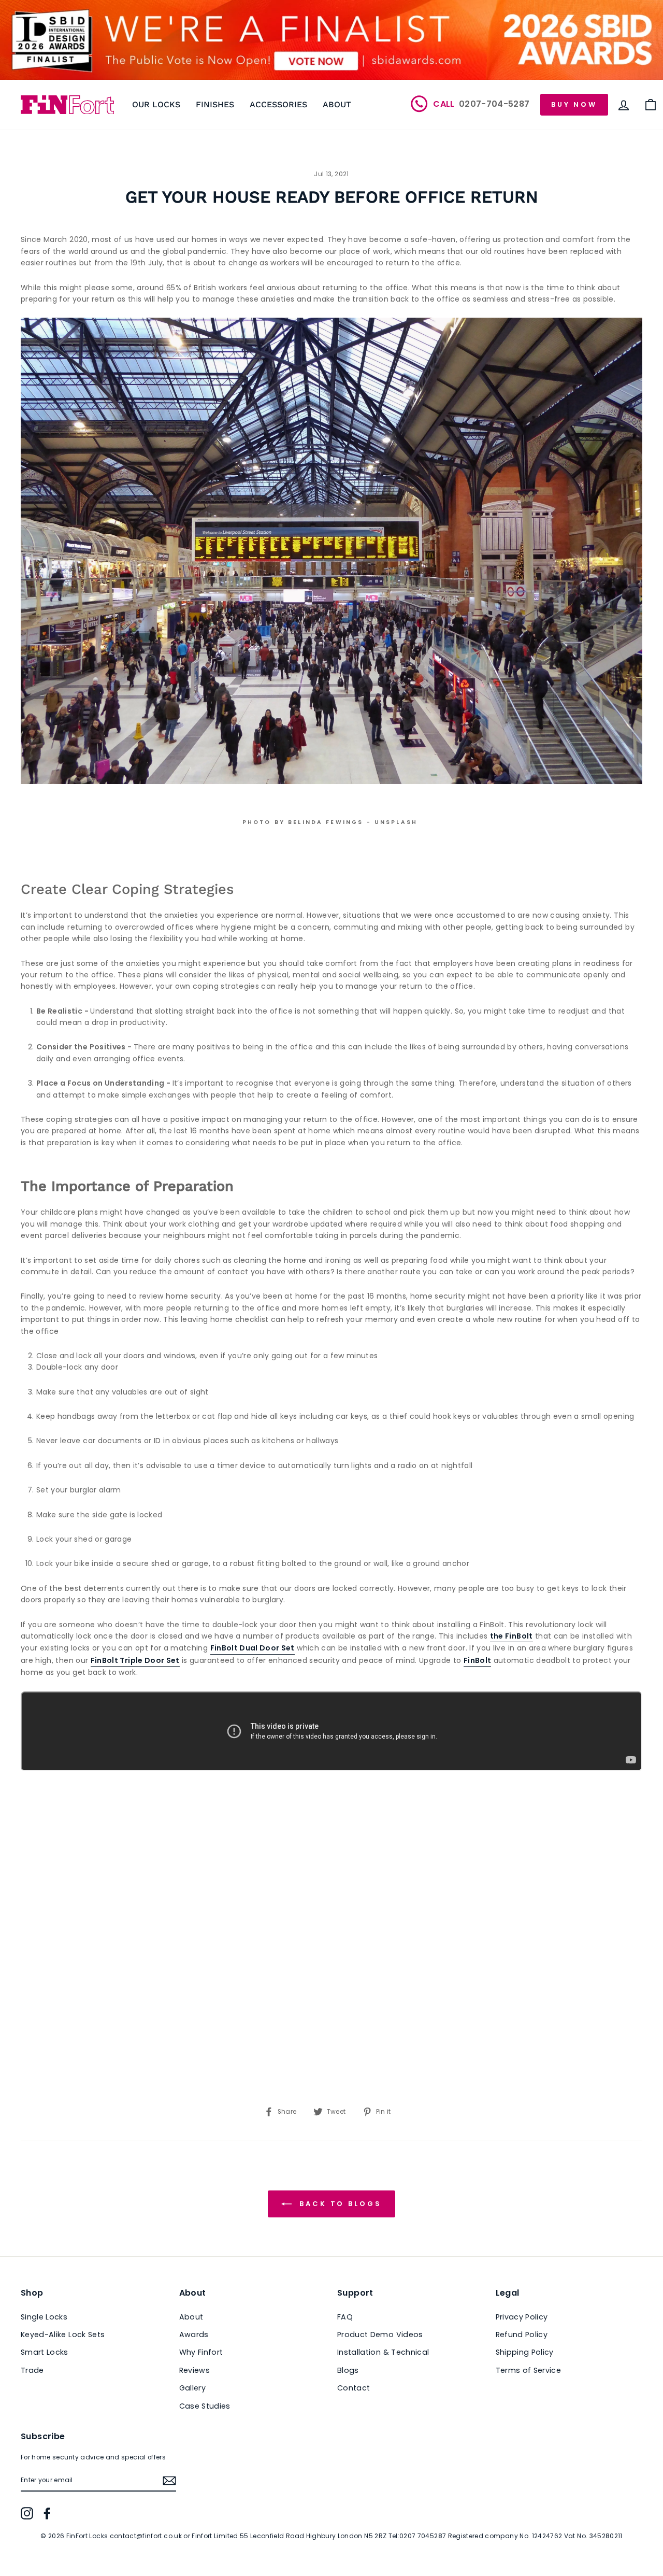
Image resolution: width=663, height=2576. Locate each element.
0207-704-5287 (482, 104)
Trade (32, 2370)
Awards (194, 2335)
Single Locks (44, 2317)
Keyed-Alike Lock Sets (63, 2335)
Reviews (194, 2370)
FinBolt (477, 1660)
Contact (354, 2388)
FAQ (345, 2317)
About (337, 104)
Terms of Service (529, 2370)
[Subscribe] (169, 2481)
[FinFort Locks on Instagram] (27, 2513)
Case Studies (205, 2406)
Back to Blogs (339, 2203)
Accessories (278, 104)
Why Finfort (201, 2352)
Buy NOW (574, 104)
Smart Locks (45, 2352)
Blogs (348, 2370)
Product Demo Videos (380, 2335)
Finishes (215, 104)
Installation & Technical (383, 2352)
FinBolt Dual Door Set (253, 1648)
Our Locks (156, 104)
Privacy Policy (522, 2317)
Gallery (192, 2388)
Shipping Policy (525, 2352)
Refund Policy (522, 2335)
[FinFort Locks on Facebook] (47, 2513)
